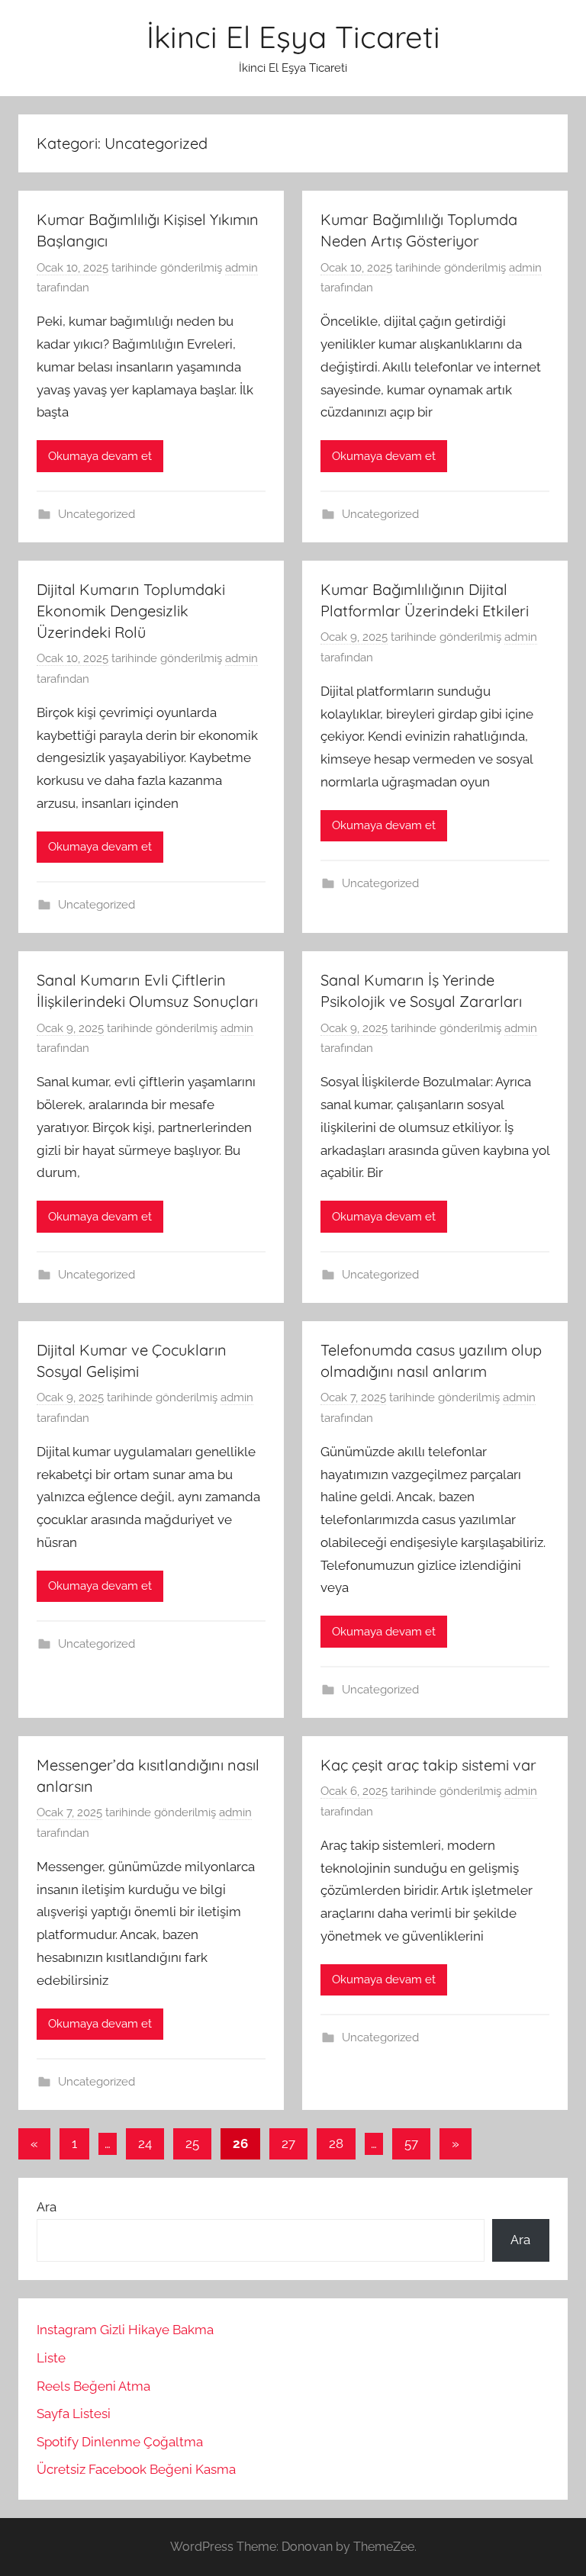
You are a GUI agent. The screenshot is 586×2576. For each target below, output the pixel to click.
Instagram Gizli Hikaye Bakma (125, 2330)
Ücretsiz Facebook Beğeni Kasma (136, 2469)
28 (336, 2143)
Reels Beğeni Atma (93, 2386)
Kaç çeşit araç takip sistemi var (428, 1765)
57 (411, 2143)
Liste (51, 2358)
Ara (47, 2207)
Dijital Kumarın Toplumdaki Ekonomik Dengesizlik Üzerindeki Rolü (131, 611)
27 (288, 2143)
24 (145, 2143)
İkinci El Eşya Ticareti (293, 37)
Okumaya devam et (100, 456)
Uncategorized (97, 514)
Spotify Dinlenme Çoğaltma (120, 2442)
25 (192, 2143)
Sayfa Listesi (74, 2414)
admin (241, 268)
